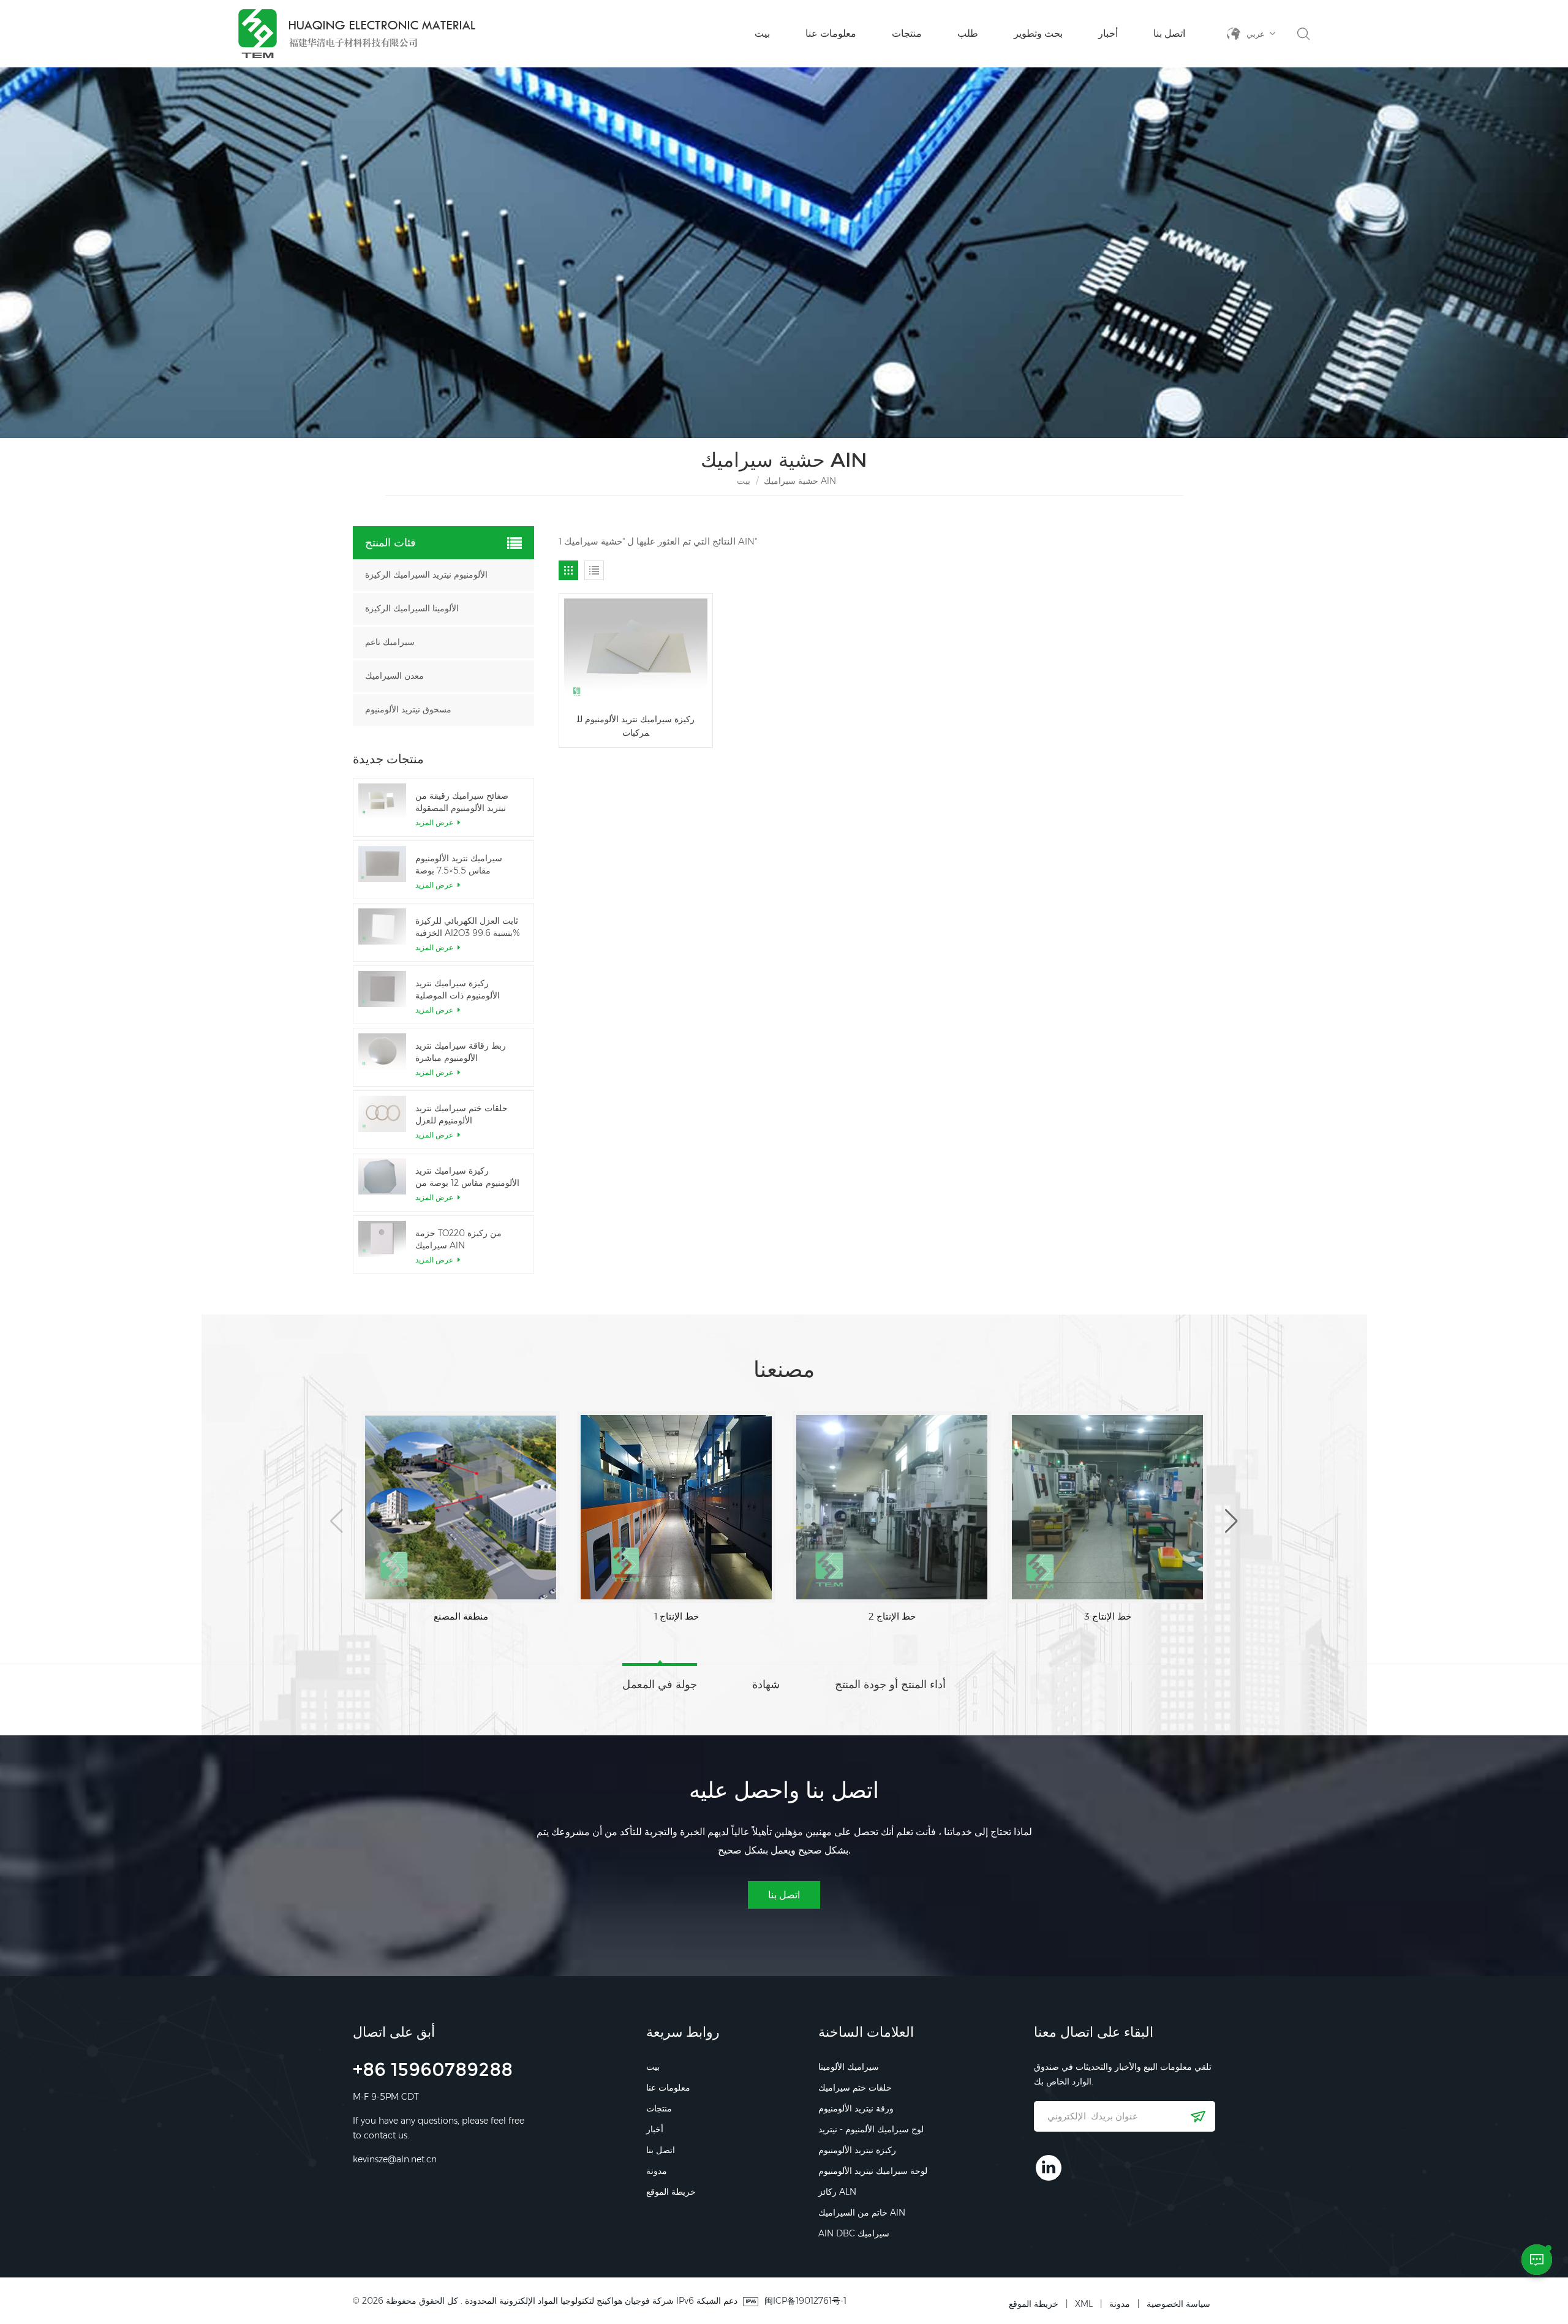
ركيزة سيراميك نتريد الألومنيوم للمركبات (636, 726)
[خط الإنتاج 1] (461, 1507)
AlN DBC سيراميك (854, 2233)
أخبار (1108, 33)
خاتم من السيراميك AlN (862, 2213)
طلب (968, 33)
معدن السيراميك (394, 676)
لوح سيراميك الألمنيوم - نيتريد (871, 2129)
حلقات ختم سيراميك (855, 2088)
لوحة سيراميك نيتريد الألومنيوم (873, 2171)
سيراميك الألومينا (849, 2067)
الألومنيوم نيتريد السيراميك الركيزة (426, 575)
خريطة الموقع (671, 2192)
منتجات (907, 33)
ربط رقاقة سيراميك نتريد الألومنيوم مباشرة (461, 1052)
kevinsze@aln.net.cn (395, 2159)
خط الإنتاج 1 (461, 1616)
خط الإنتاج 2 (677, 1616)
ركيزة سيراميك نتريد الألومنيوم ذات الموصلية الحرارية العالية (458, 990)
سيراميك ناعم (390, 642)
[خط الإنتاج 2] (676, 1507)
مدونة (657, 2171)
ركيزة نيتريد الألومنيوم (857, 2150)
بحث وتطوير (1038, 33)
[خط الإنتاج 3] (892, 1507)
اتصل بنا (1169, 33)
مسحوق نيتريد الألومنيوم (408, 710)
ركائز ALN (837, 2192)
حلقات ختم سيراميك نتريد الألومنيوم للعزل (462, 1114)
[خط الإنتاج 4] (1107, 1507)
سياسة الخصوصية (1178, 2304)
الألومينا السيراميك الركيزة (412, 609)
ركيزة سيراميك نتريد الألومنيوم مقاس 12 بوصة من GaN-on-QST (467, 1177)
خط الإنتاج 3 (892, 1616)
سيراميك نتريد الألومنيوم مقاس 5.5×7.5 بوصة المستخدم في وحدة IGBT (462, 865)
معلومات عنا (831, 33)
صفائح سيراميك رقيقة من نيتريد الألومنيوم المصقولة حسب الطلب (462, 802)
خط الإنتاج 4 (1108, 1616)
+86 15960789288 (433, 2071)
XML (1084, 2304)
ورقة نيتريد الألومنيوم (856, 2108)
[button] (337, 1521)
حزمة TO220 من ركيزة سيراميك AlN (458, 1239)
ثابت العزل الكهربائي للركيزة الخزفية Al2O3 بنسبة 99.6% (468, 927)
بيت (762, 33)
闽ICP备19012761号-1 (805, 2301)
